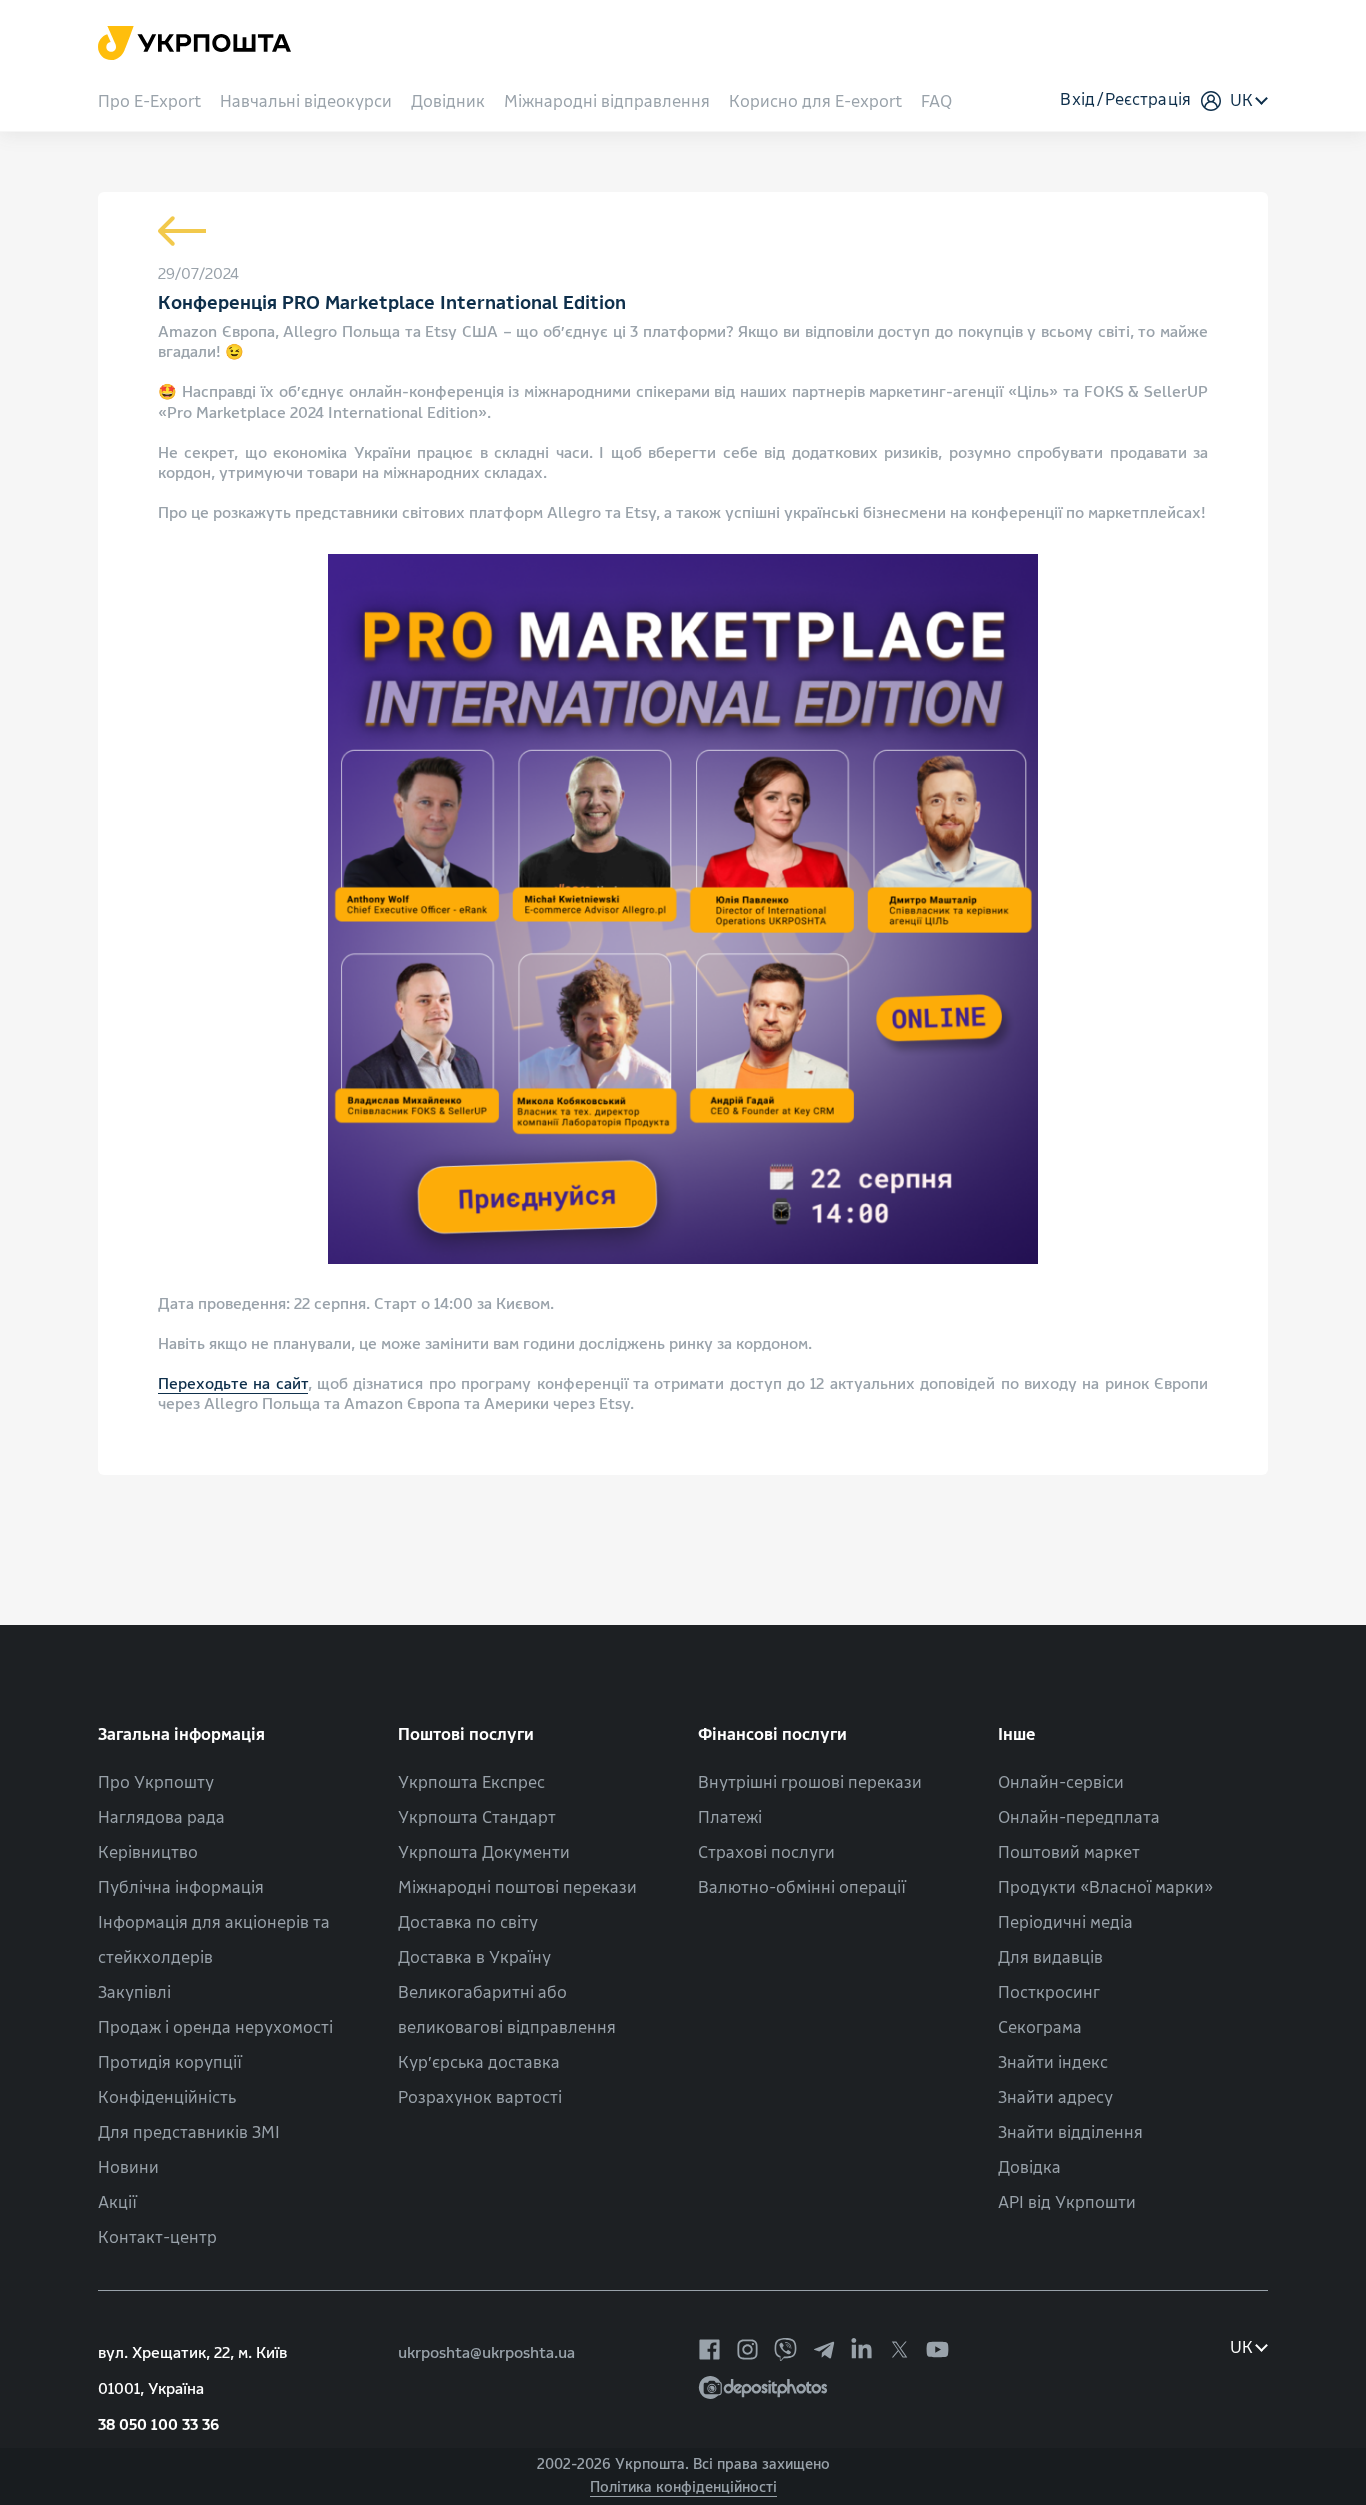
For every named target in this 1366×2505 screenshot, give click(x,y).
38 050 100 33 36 (158, 2425)
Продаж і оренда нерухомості (215, 2027)
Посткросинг (1049, 1992)
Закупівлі (134, 1992)
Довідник (448, 102)
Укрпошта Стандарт (477, 1817)
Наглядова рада (161, 1817)
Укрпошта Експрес (471, 1782)
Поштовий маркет (1069, 1852)
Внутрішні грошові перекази (810, 1782)
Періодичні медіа (1065, 1922)
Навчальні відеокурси (306, 102)
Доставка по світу (468, 1922)
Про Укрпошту (156, 1782)
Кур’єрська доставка (479, 2062)
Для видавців (1050, 1957)
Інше (1017, 1734)
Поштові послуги (466, 1734)
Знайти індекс (1053, 2062)
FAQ (936, 102)
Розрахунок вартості (480, 2097)
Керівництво (148, 1852)
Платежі (730, 1817)
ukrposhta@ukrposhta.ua (486, 2353)
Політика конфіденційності (683, 2487)
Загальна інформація (181, 1734)
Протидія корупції (170, 2062)
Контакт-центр (157, 2237)
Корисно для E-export (815, 102)
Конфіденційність (167, 2097)
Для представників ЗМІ (189, 2132)
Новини (128, 2167)
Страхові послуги (766, 1852)
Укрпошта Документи (484, 1852)
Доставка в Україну (474, 1957)
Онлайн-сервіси (1061, 1782)
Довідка (1029, 2167)
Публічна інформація (181, 1887)
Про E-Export (149, 102)
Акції (117, 2202)
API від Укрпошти (1067, 2202)
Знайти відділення (1070, 2132)
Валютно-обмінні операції (802, 1887)
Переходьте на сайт (233, 1384)
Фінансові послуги (772, 1734)
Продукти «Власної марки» (1105, 1887)
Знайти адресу (1055, 2097)
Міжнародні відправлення (607, 102)
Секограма (1040, 2027)
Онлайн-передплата (1079, 1817)
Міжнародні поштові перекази (517, 1887)
